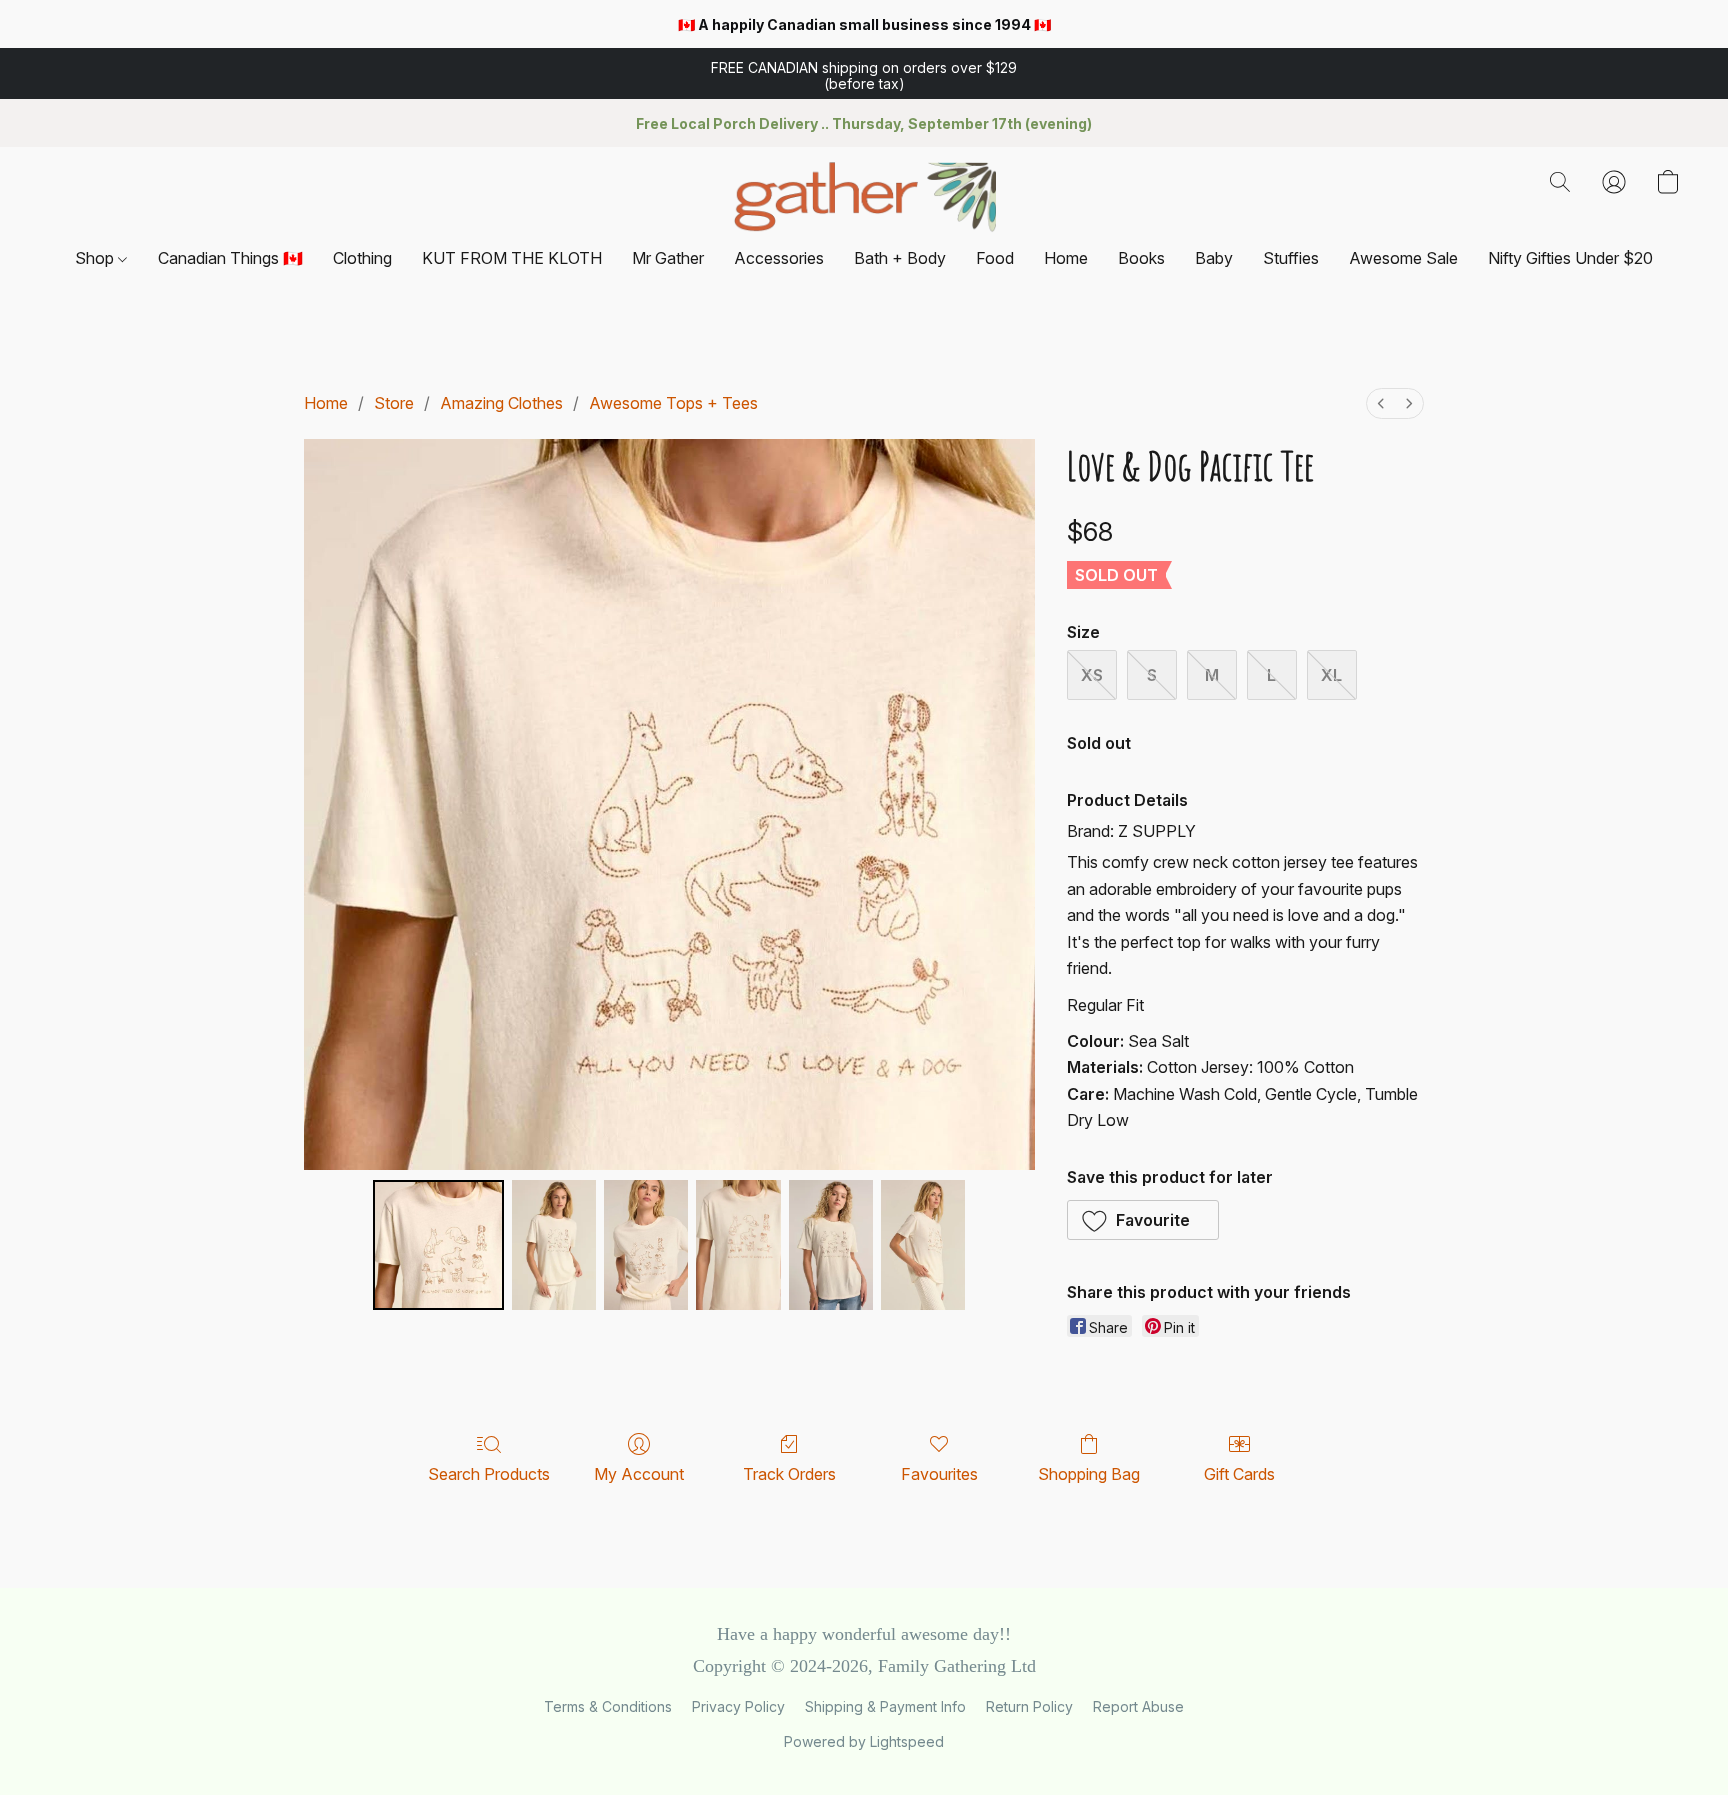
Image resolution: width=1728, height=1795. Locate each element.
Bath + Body (900, 258)
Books (1141, 258)
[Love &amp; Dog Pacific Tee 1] (554, 1245)
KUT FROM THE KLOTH (512, 258)
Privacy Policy (738, 1706)
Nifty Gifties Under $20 (1570, 258)
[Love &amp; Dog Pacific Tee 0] (438, 1245)
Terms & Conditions (608, 1706)
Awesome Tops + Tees (673, 403)
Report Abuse (1138, 1706)
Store (394, 403)
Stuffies (1291, 258)
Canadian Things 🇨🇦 (230, 258)
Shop (96, 258)
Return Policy (1029, 1706)
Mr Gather (668, 258)
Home (1066, 258)
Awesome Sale (1403, 258)
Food (995, 258)
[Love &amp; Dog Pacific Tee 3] (738, 1245)
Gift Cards (1239, 1474)
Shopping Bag (1089, 1474)
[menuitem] (1381, 403)
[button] (864, 74)
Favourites (939, 1474)
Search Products (489, 1474)
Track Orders (789, 1474)
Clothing (362, 258)
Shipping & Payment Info (885, 1706)
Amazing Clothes (501, 403)
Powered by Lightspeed (864, 1741)
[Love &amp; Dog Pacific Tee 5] (923, 1245)
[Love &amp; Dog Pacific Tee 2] (646, 1245)
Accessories (779, 258)
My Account (639, 1474)
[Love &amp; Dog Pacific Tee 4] (831, 1245)
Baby (1214, 258)
